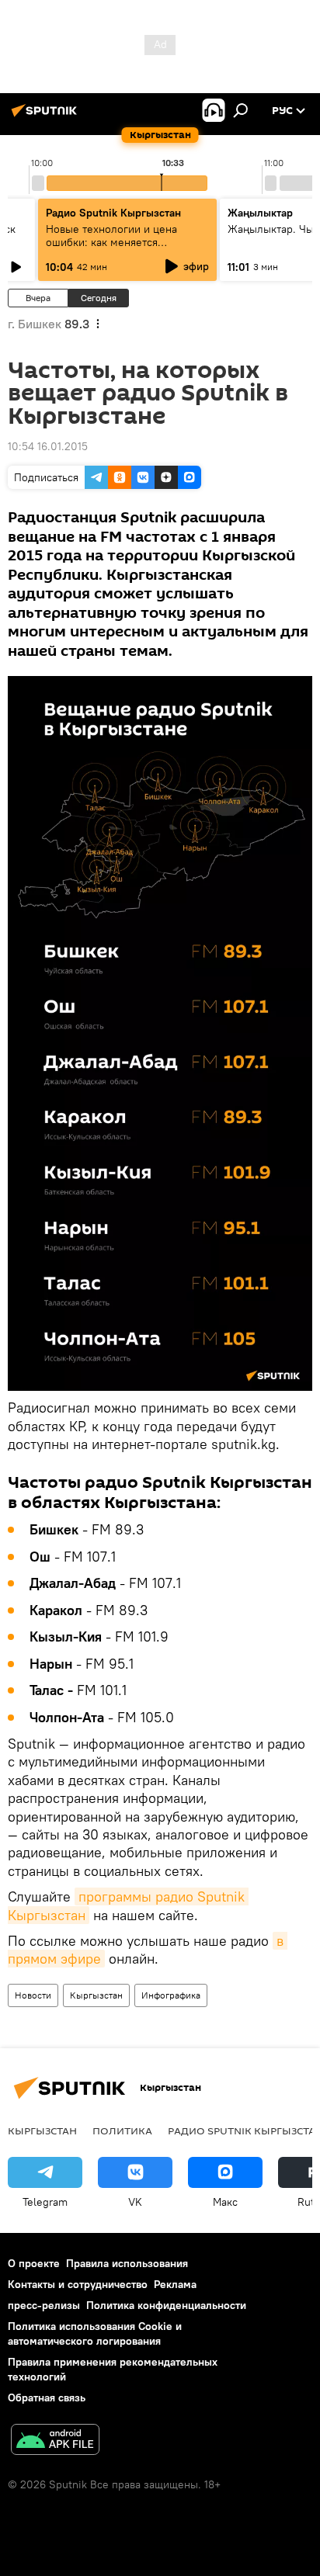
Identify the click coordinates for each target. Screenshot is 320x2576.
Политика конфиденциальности (166, 2305)
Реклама (175, 2284)
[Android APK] (55, 2441)
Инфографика (171, 1995)
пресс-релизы (44, 2305)
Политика (122, 2130)
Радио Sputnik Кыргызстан (113, 213)
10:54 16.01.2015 (48, 446)
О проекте (34, 2263)
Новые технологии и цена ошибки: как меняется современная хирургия (111, 242)
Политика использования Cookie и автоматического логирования (95, 2333)
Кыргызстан (96, 1995)
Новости (33, 1995)
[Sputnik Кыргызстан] (47, 116)
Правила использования (127, 2263)
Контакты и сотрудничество (78, 2284)
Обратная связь (47, 2397)
